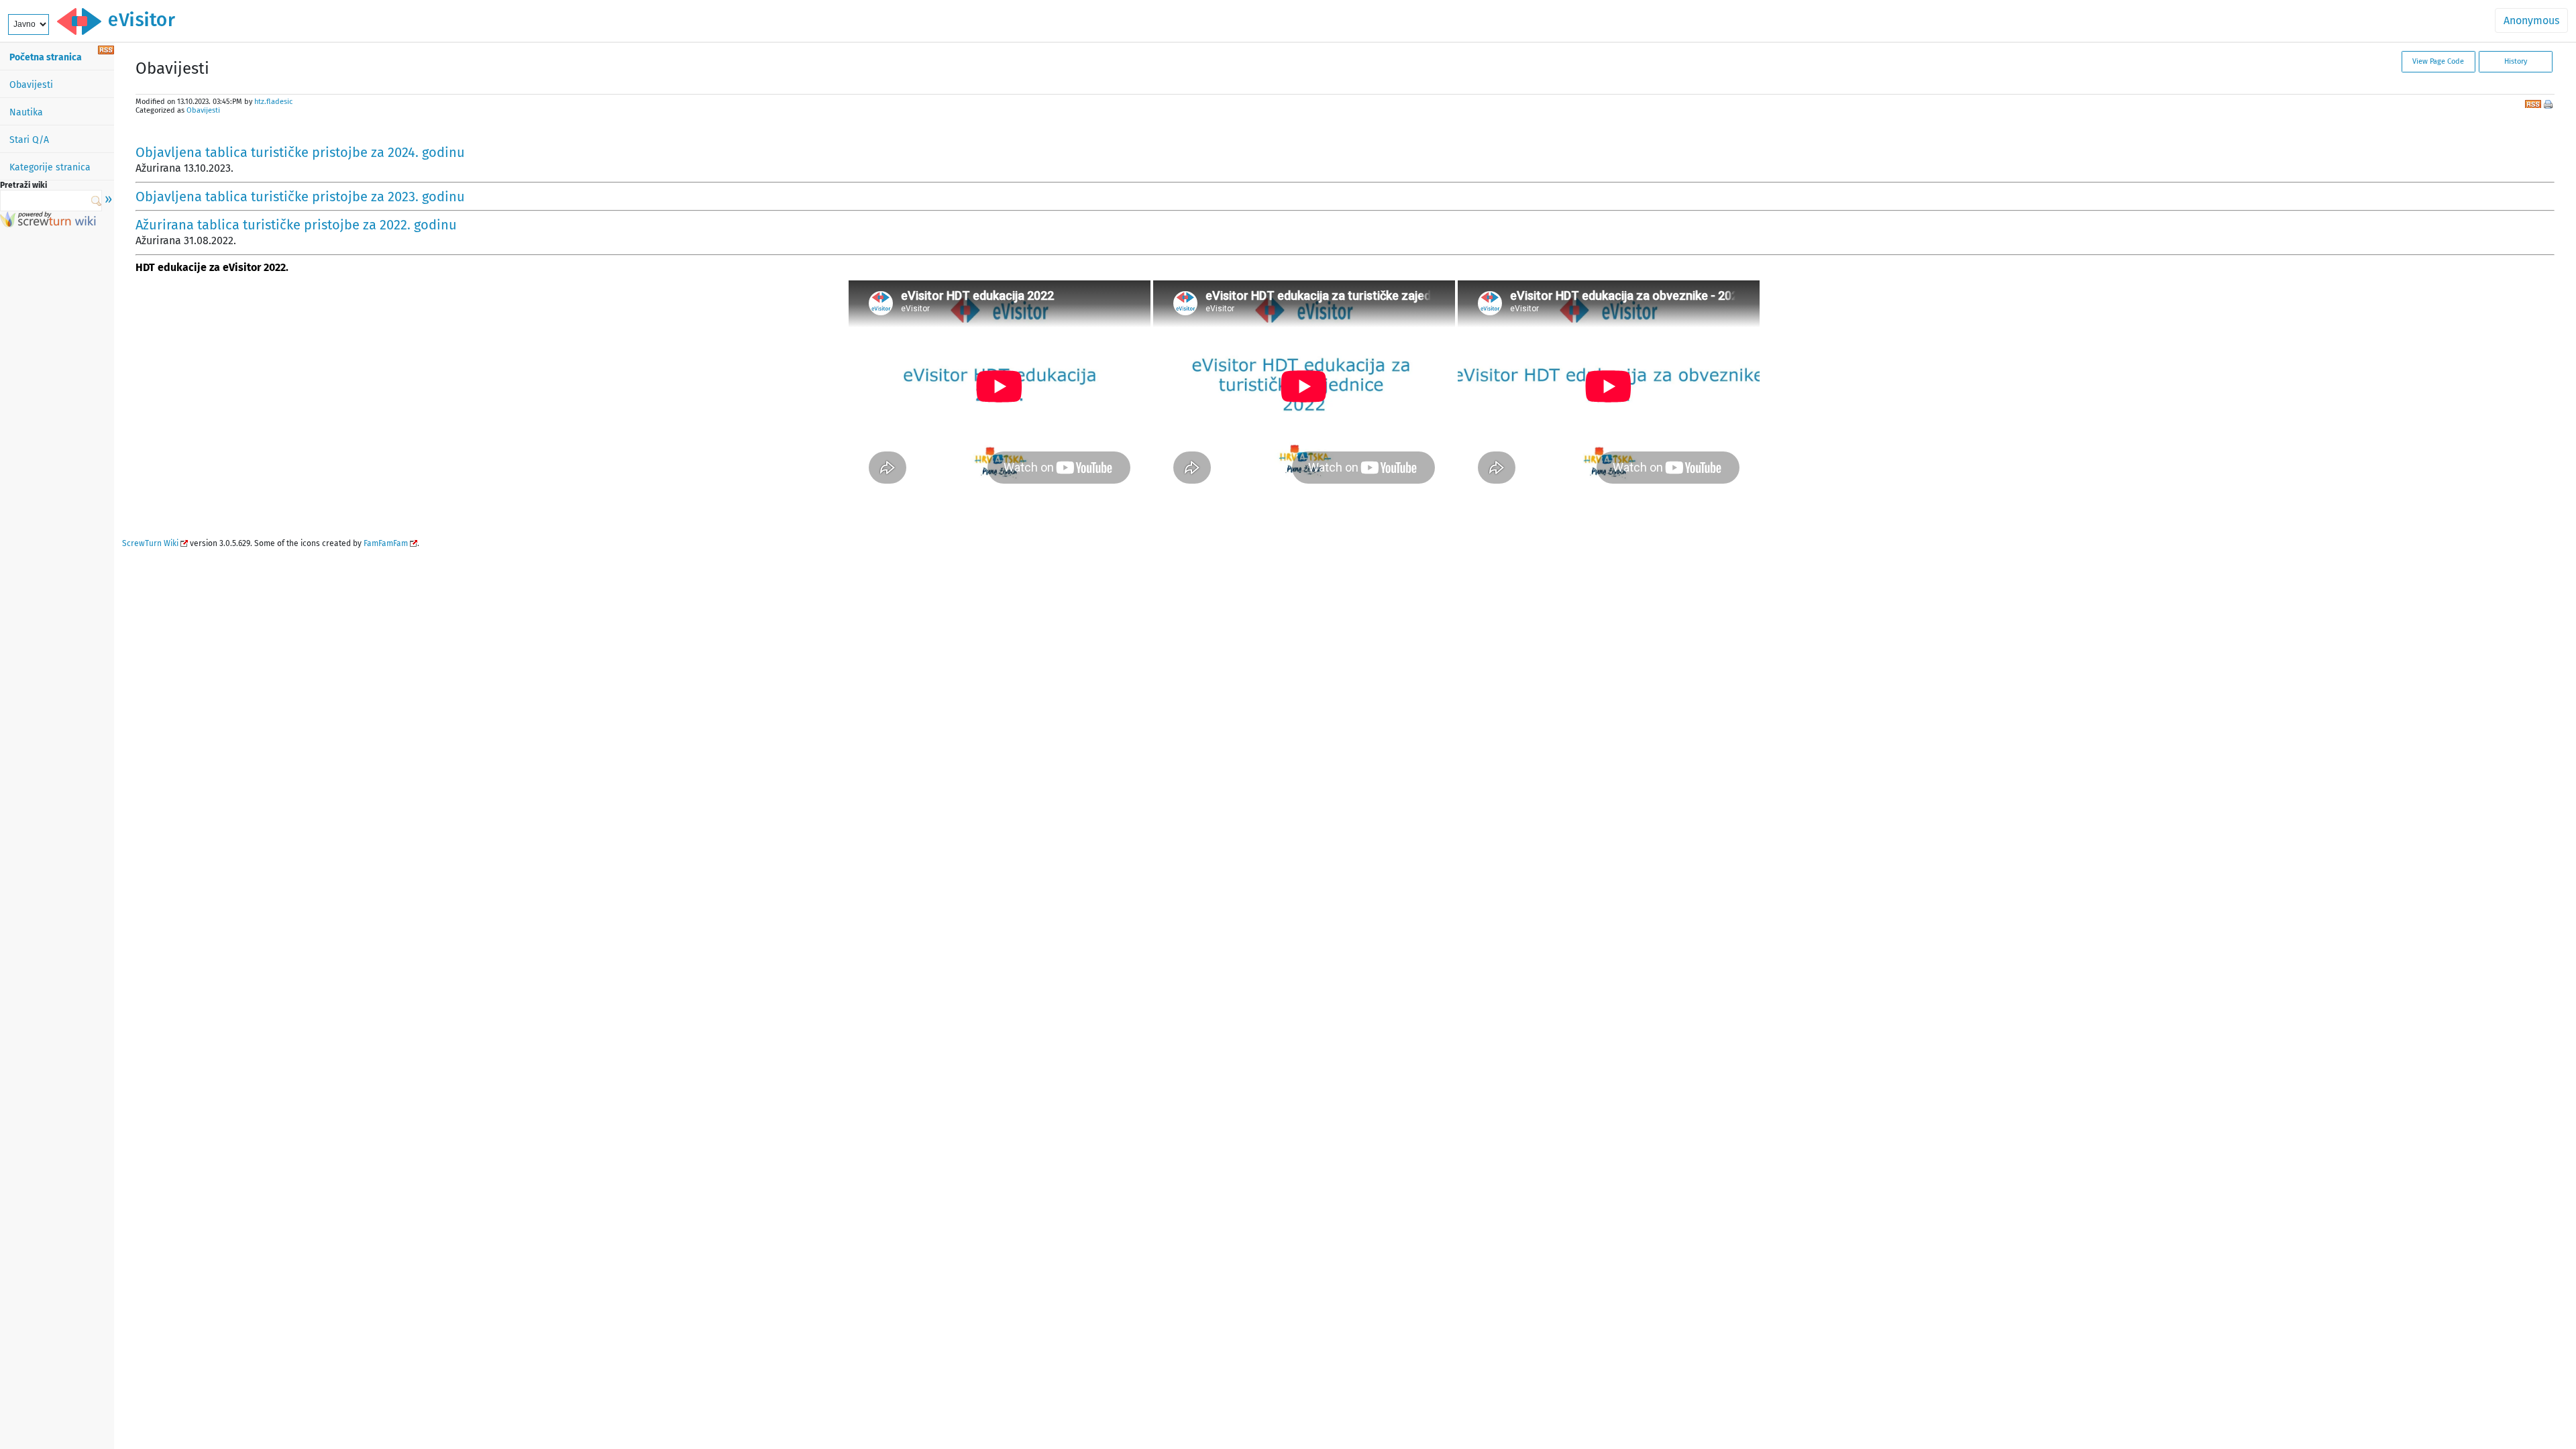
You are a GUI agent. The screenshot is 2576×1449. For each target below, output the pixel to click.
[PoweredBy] (48, 224)
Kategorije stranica (50, 167)
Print (2549, 105)
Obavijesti (31, 85)
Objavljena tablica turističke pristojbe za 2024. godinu (300, 152)
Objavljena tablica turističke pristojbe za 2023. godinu (300, 197)
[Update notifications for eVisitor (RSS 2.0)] (106, 51)
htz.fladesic (273, 102)
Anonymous (2531, 20)
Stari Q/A (29, 140)
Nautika (26, 112)
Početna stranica (46, 57)
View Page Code (2438, 61)
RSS (2533, 103)
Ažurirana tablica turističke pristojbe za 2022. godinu (296, 225)
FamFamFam (386, 543)
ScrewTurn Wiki (150, 543)
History (2516, 61)
